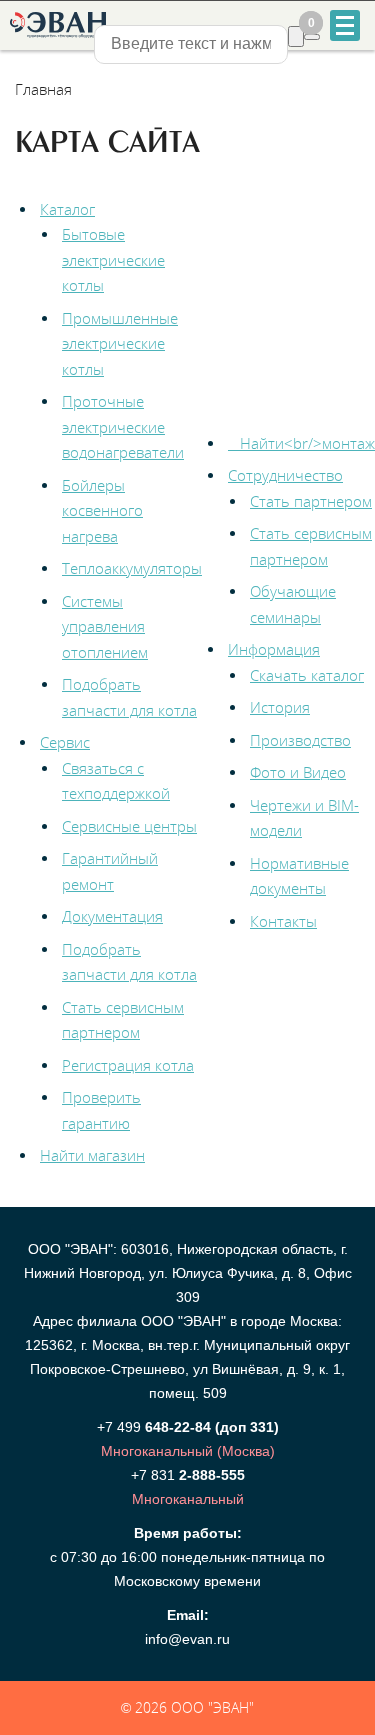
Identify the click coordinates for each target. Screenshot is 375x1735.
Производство (300, 740)
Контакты (283, 921)
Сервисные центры (129, 826)
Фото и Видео (298, 772)
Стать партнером (311, 501)
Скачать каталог (307, 675)
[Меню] (345, 25)
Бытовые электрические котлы (113, 259)
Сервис (65, 742)
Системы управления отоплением (105, 626)
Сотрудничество (285, 475)
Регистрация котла (128, 1065)
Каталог (67, 209)
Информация (274, 649)
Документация (112, 916)
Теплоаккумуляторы (132, 568)
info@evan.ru (187, 1639)
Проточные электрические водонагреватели (123, 426)
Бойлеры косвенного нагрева (102, 510)
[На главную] (56, 25)
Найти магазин (92, 1155)
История (280, 707)
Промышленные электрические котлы (120, 343)
